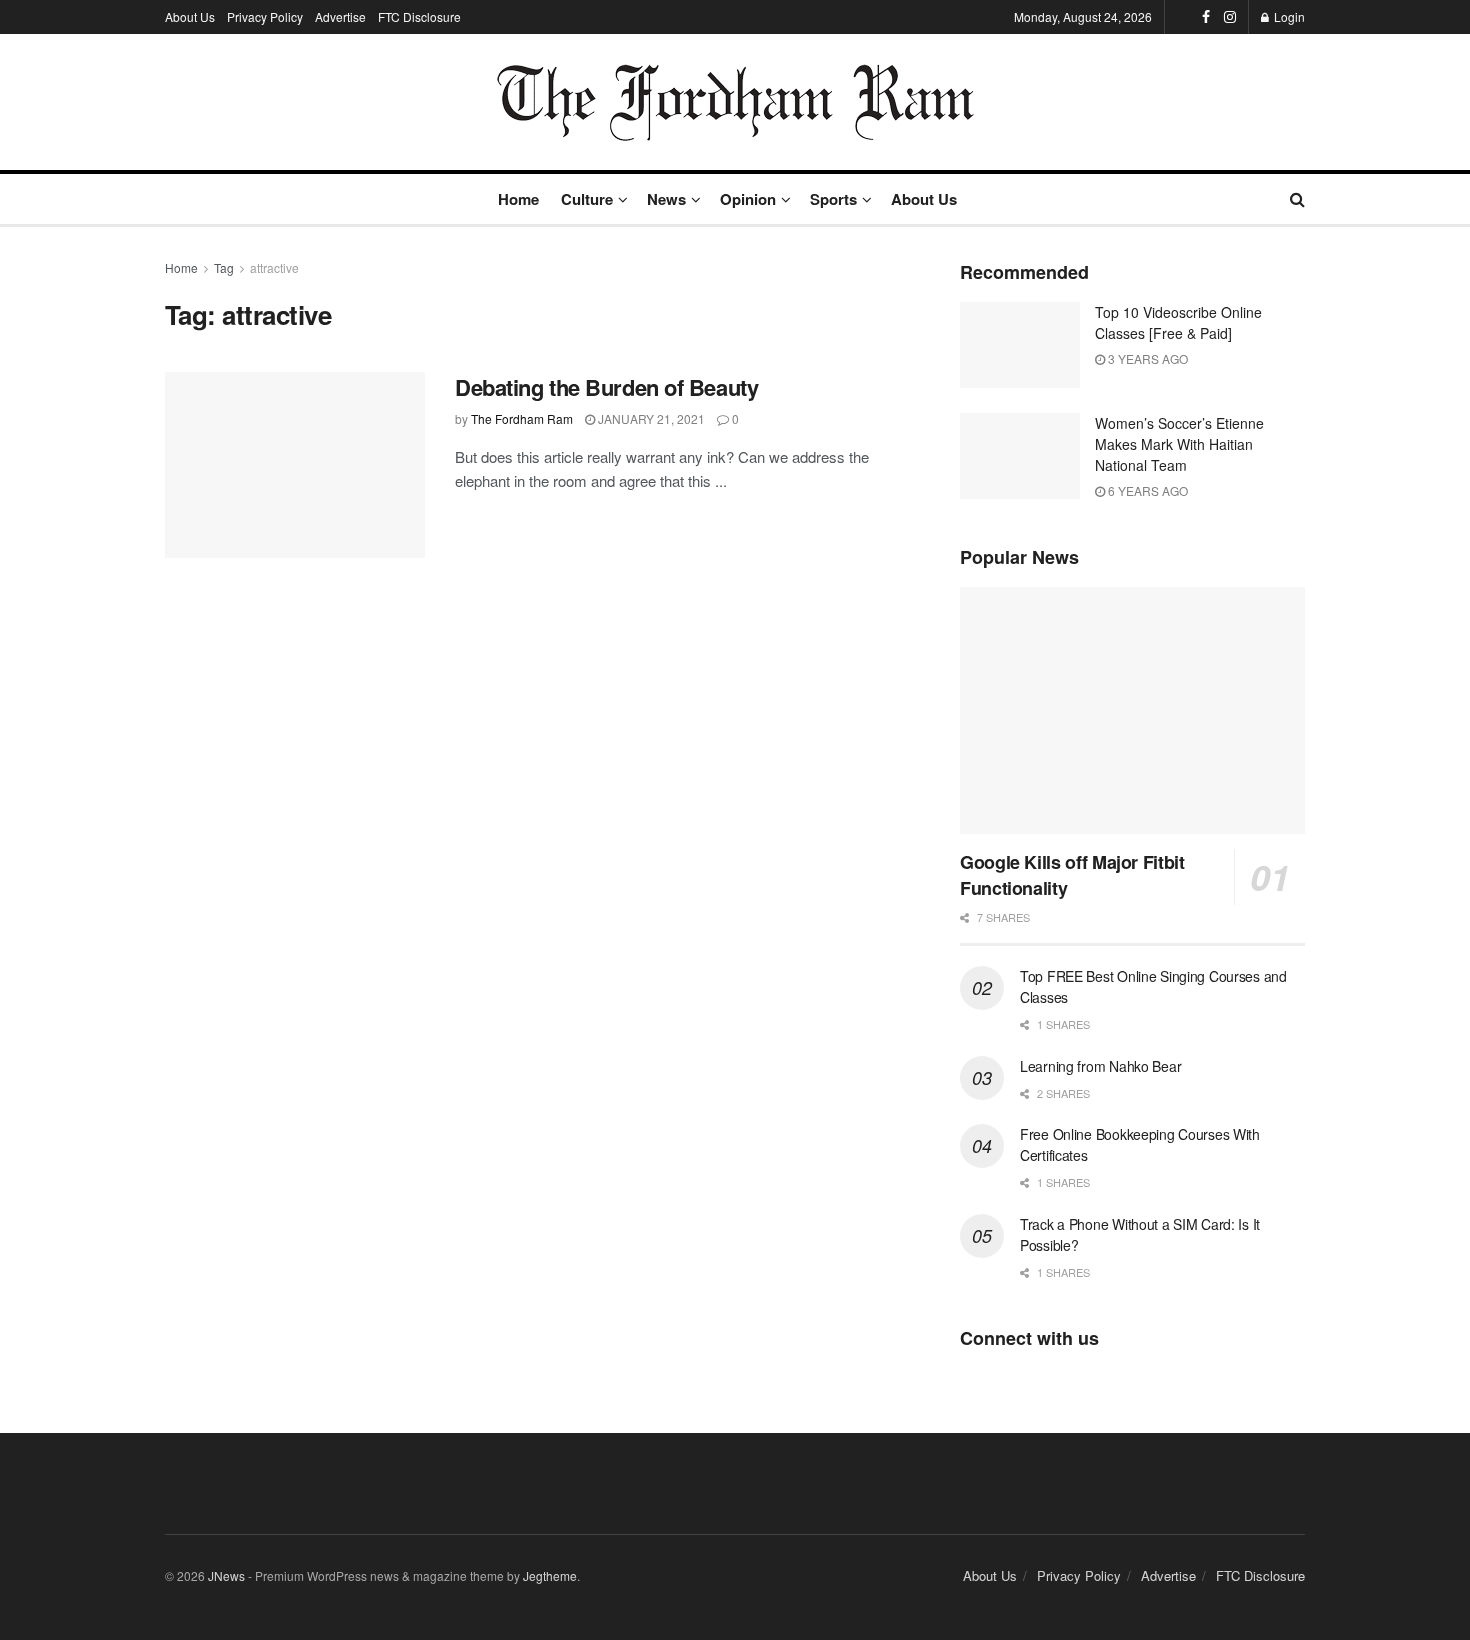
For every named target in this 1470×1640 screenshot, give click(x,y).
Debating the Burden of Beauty (606, 387)
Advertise (340, 16)
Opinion (748, 199)
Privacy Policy (265, 16)
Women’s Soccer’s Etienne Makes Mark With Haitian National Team (1179, 444)
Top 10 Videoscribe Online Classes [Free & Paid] (1178, 322)
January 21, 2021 (650, 418)
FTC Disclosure (419, 16)
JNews (226, 1575)
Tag (224, 267)
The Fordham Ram (522, 418)
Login (1288, 16)
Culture (587, 199)
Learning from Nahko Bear (1100, 1066)
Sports (833, 199)
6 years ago (1146, 490)
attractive (274, 267)
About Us (190, 16)
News (666, 199)
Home (518, 199)
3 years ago (1146, 358)
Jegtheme (550, 1575)
